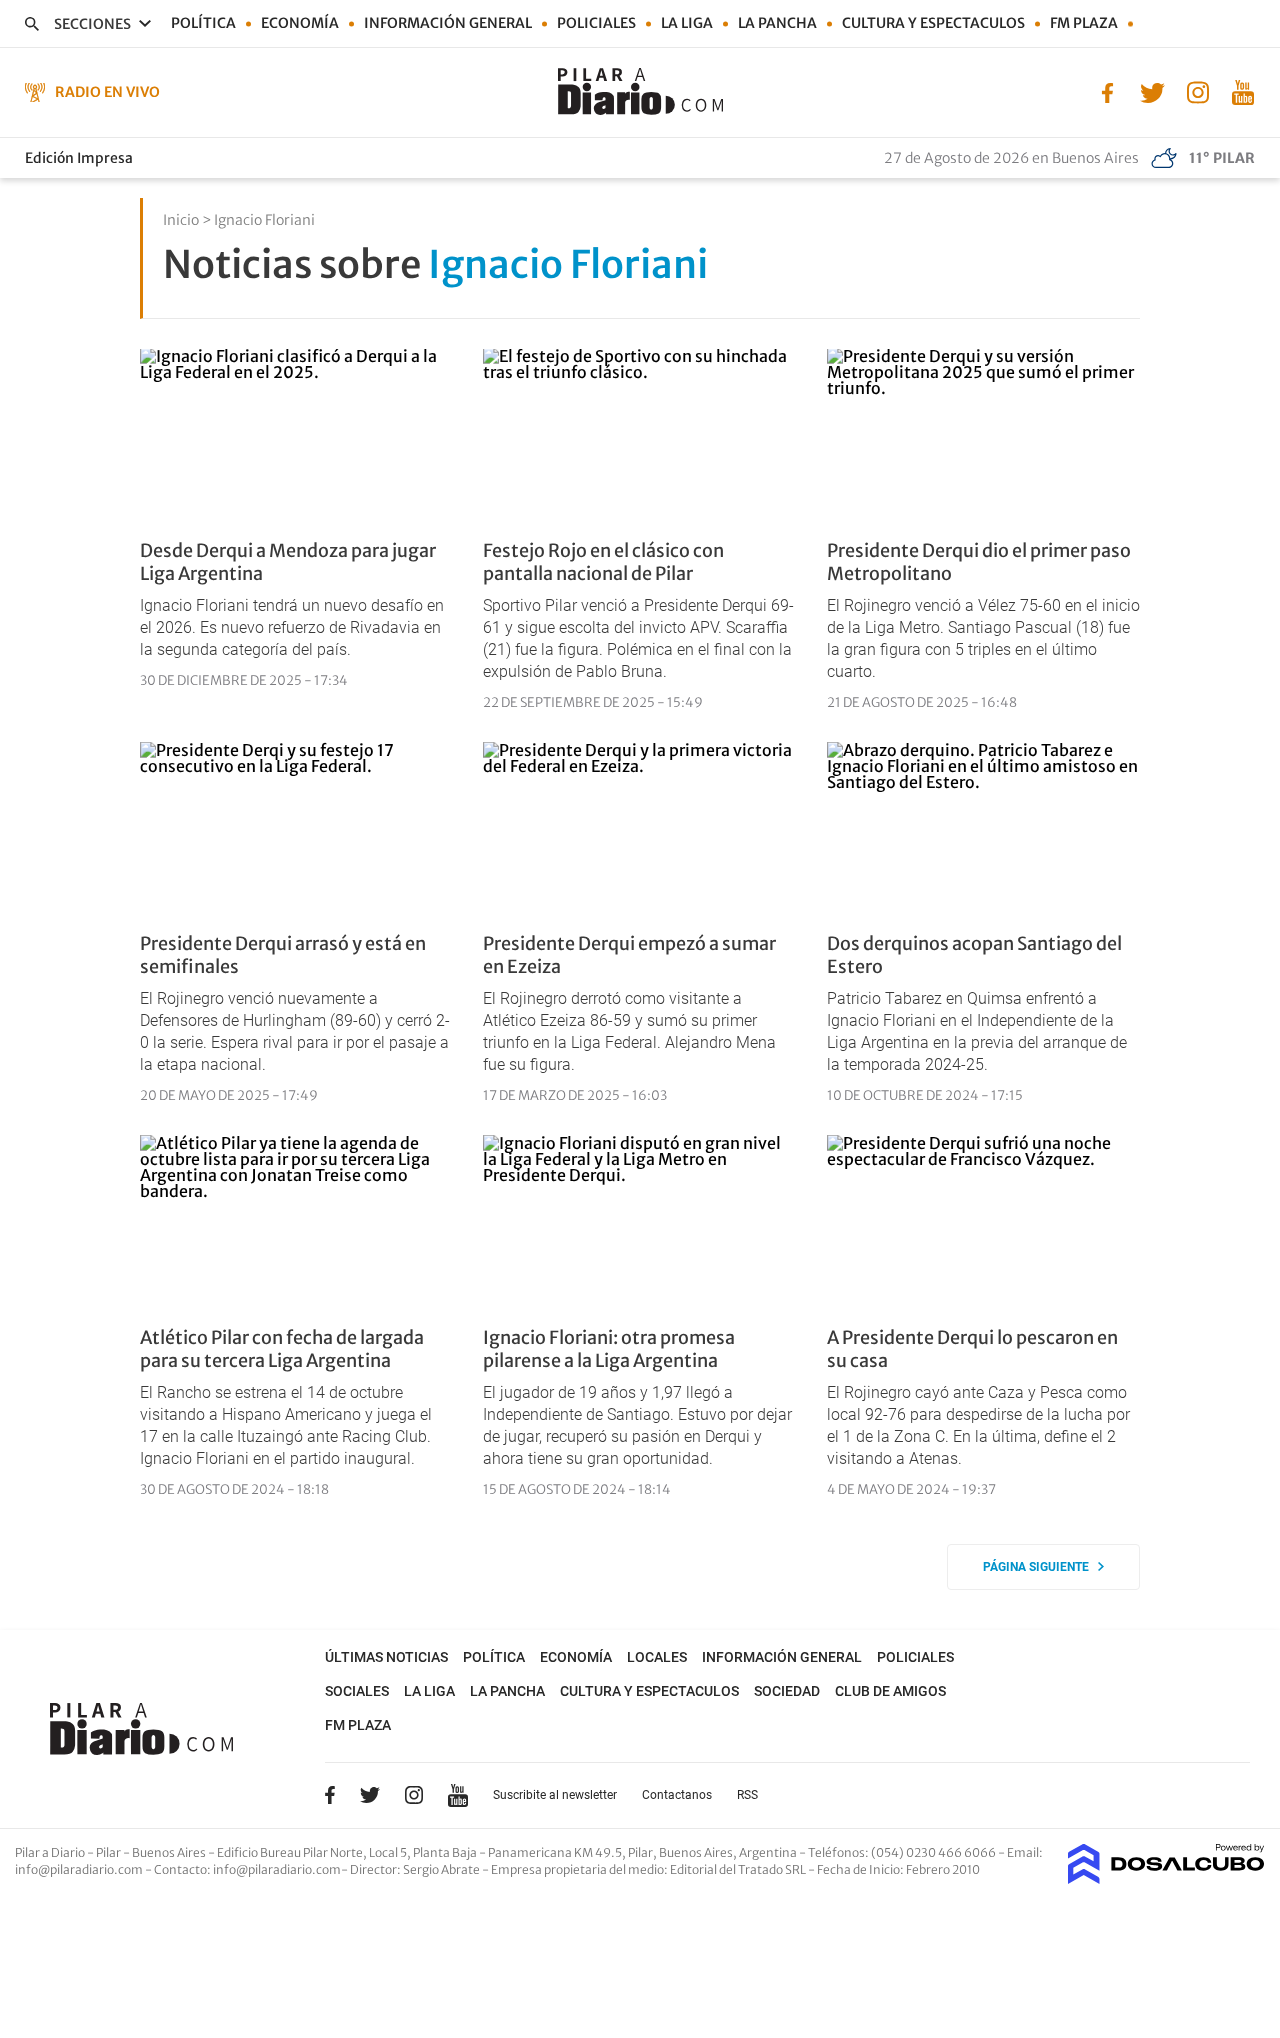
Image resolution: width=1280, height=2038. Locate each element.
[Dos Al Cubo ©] (1166, 1878)
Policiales (596, 23)
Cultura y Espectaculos (933, 23)
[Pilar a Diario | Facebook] (1107, 91)
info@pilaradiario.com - (84, 1869)
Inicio (181, 220)
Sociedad (787, 1691)
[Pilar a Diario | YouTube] (1242, 91)
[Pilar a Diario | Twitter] (1152, 91)
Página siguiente (1040, 1567)
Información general (448, 23)
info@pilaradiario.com (277, 1869)
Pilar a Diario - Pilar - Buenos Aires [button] (111, 1852)
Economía (300, 23)
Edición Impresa (79, 158)
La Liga (687, 23)
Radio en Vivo (107, 92)
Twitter (370, 1795)
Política (203, 23)
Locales (657, 1657)
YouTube (458, 1795)
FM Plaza (1084, 23)
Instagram (414, 1795)
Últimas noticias (386, 1657)
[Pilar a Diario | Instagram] (1197, 91)
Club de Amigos (890, 1691)
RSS (747, 1795)
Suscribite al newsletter (555, 1795)
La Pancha (777, 23)
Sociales (357, 1691)
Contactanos (677, 1795)
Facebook (330, 1795)
